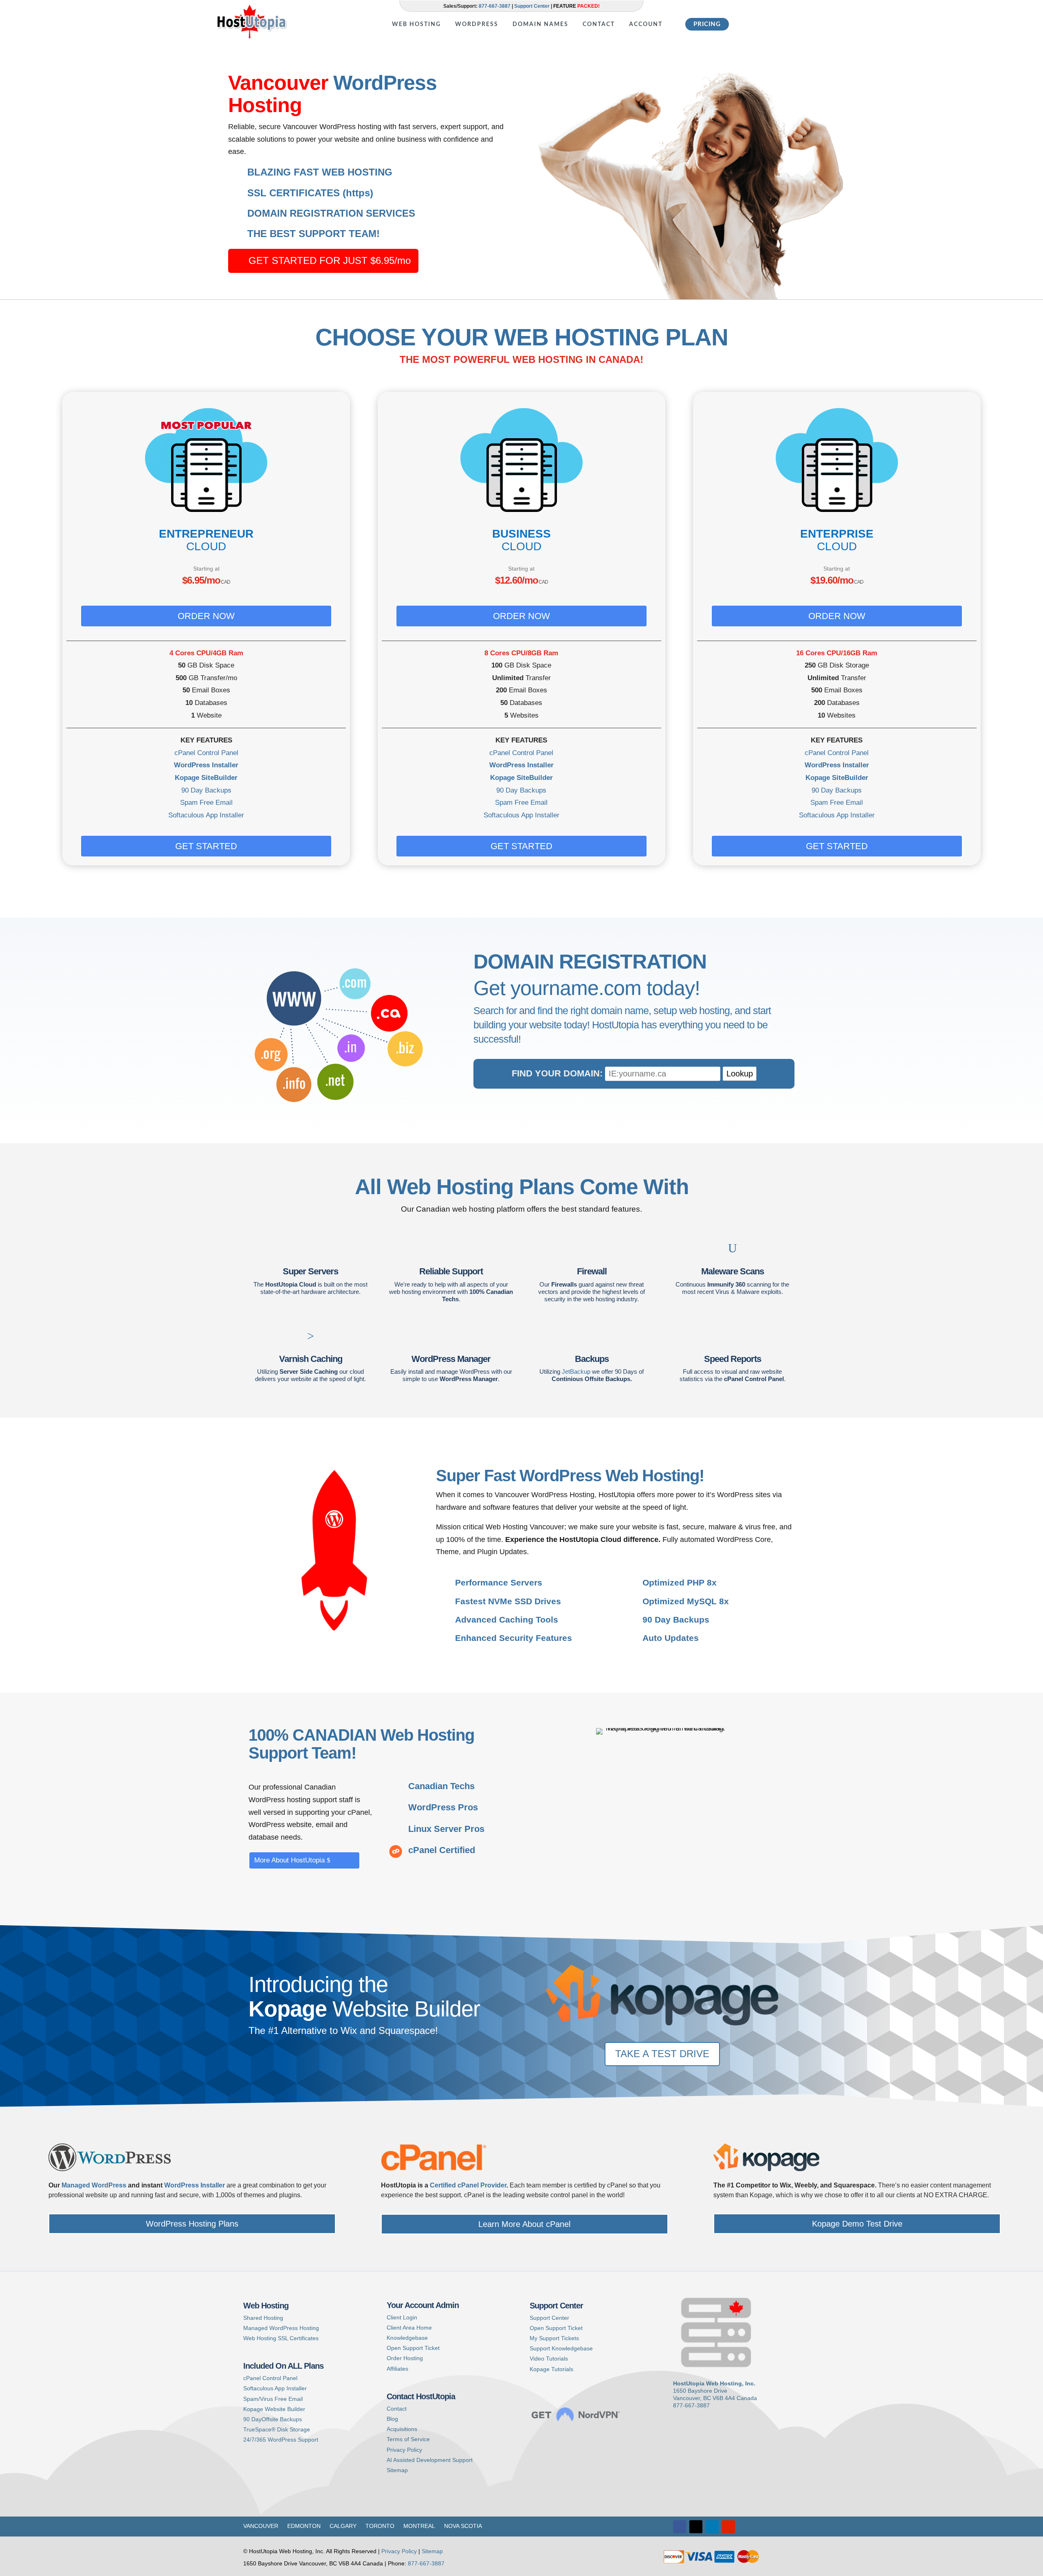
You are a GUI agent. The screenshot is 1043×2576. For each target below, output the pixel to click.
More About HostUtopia (289, 1860)
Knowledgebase (407, 2338)
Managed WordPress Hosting (281, 2328)
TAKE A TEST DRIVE (662, 2054)
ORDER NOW (206, 616)
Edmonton (304, 2526)
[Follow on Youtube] (728, 2527)
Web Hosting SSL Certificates (281, 2338)
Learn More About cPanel (524, 2224)
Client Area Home (409, 2328)
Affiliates (397, 2369)
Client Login (402, 2317)
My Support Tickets (554, 2338)
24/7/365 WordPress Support (281, 2440)
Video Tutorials (549, 2359)
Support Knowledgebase (561, 2348)
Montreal (419, 2526)
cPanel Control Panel (206, 753)
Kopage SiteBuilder (206, 778)
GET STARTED (206, 846)
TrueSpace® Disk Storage (277, 2429)
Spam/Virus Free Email (273, 2399)
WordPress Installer (206, 765)
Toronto (380, 2526)
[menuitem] (416, 19)
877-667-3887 (495, 6)
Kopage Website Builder (274, 2409)
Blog (392, 2419)
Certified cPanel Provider (468, 2185)
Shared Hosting (263, 2318)
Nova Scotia (463, 2526)
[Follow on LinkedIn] (712, 2527)
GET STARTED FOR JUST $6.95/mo (330, 260)
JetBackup (576, 1371)
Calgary (343, 2526)
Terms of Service (408, 2439)
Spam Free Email (206, 803)
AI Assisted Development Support (430, 2460)
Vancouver (261, 2526)
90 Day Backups (206, 790)
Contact (397, 2409)
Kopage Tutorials (551, 2369)
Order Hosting (405, 2358)
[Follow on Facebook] (680, 2527)
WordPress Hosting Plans (192, 2224)
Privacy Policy (404, 2450)
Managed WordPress (94, 2185)
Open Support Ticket (413, 2348)
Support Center (532, 6)
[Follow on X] (696, 2527)
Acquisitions (402, 2429)
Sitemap (397, 2470)
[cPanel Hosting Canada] (434, 2169)
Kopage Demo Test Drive (857, 2224)
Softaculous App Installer (206, 815)
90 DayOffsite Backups (273, 2419)
